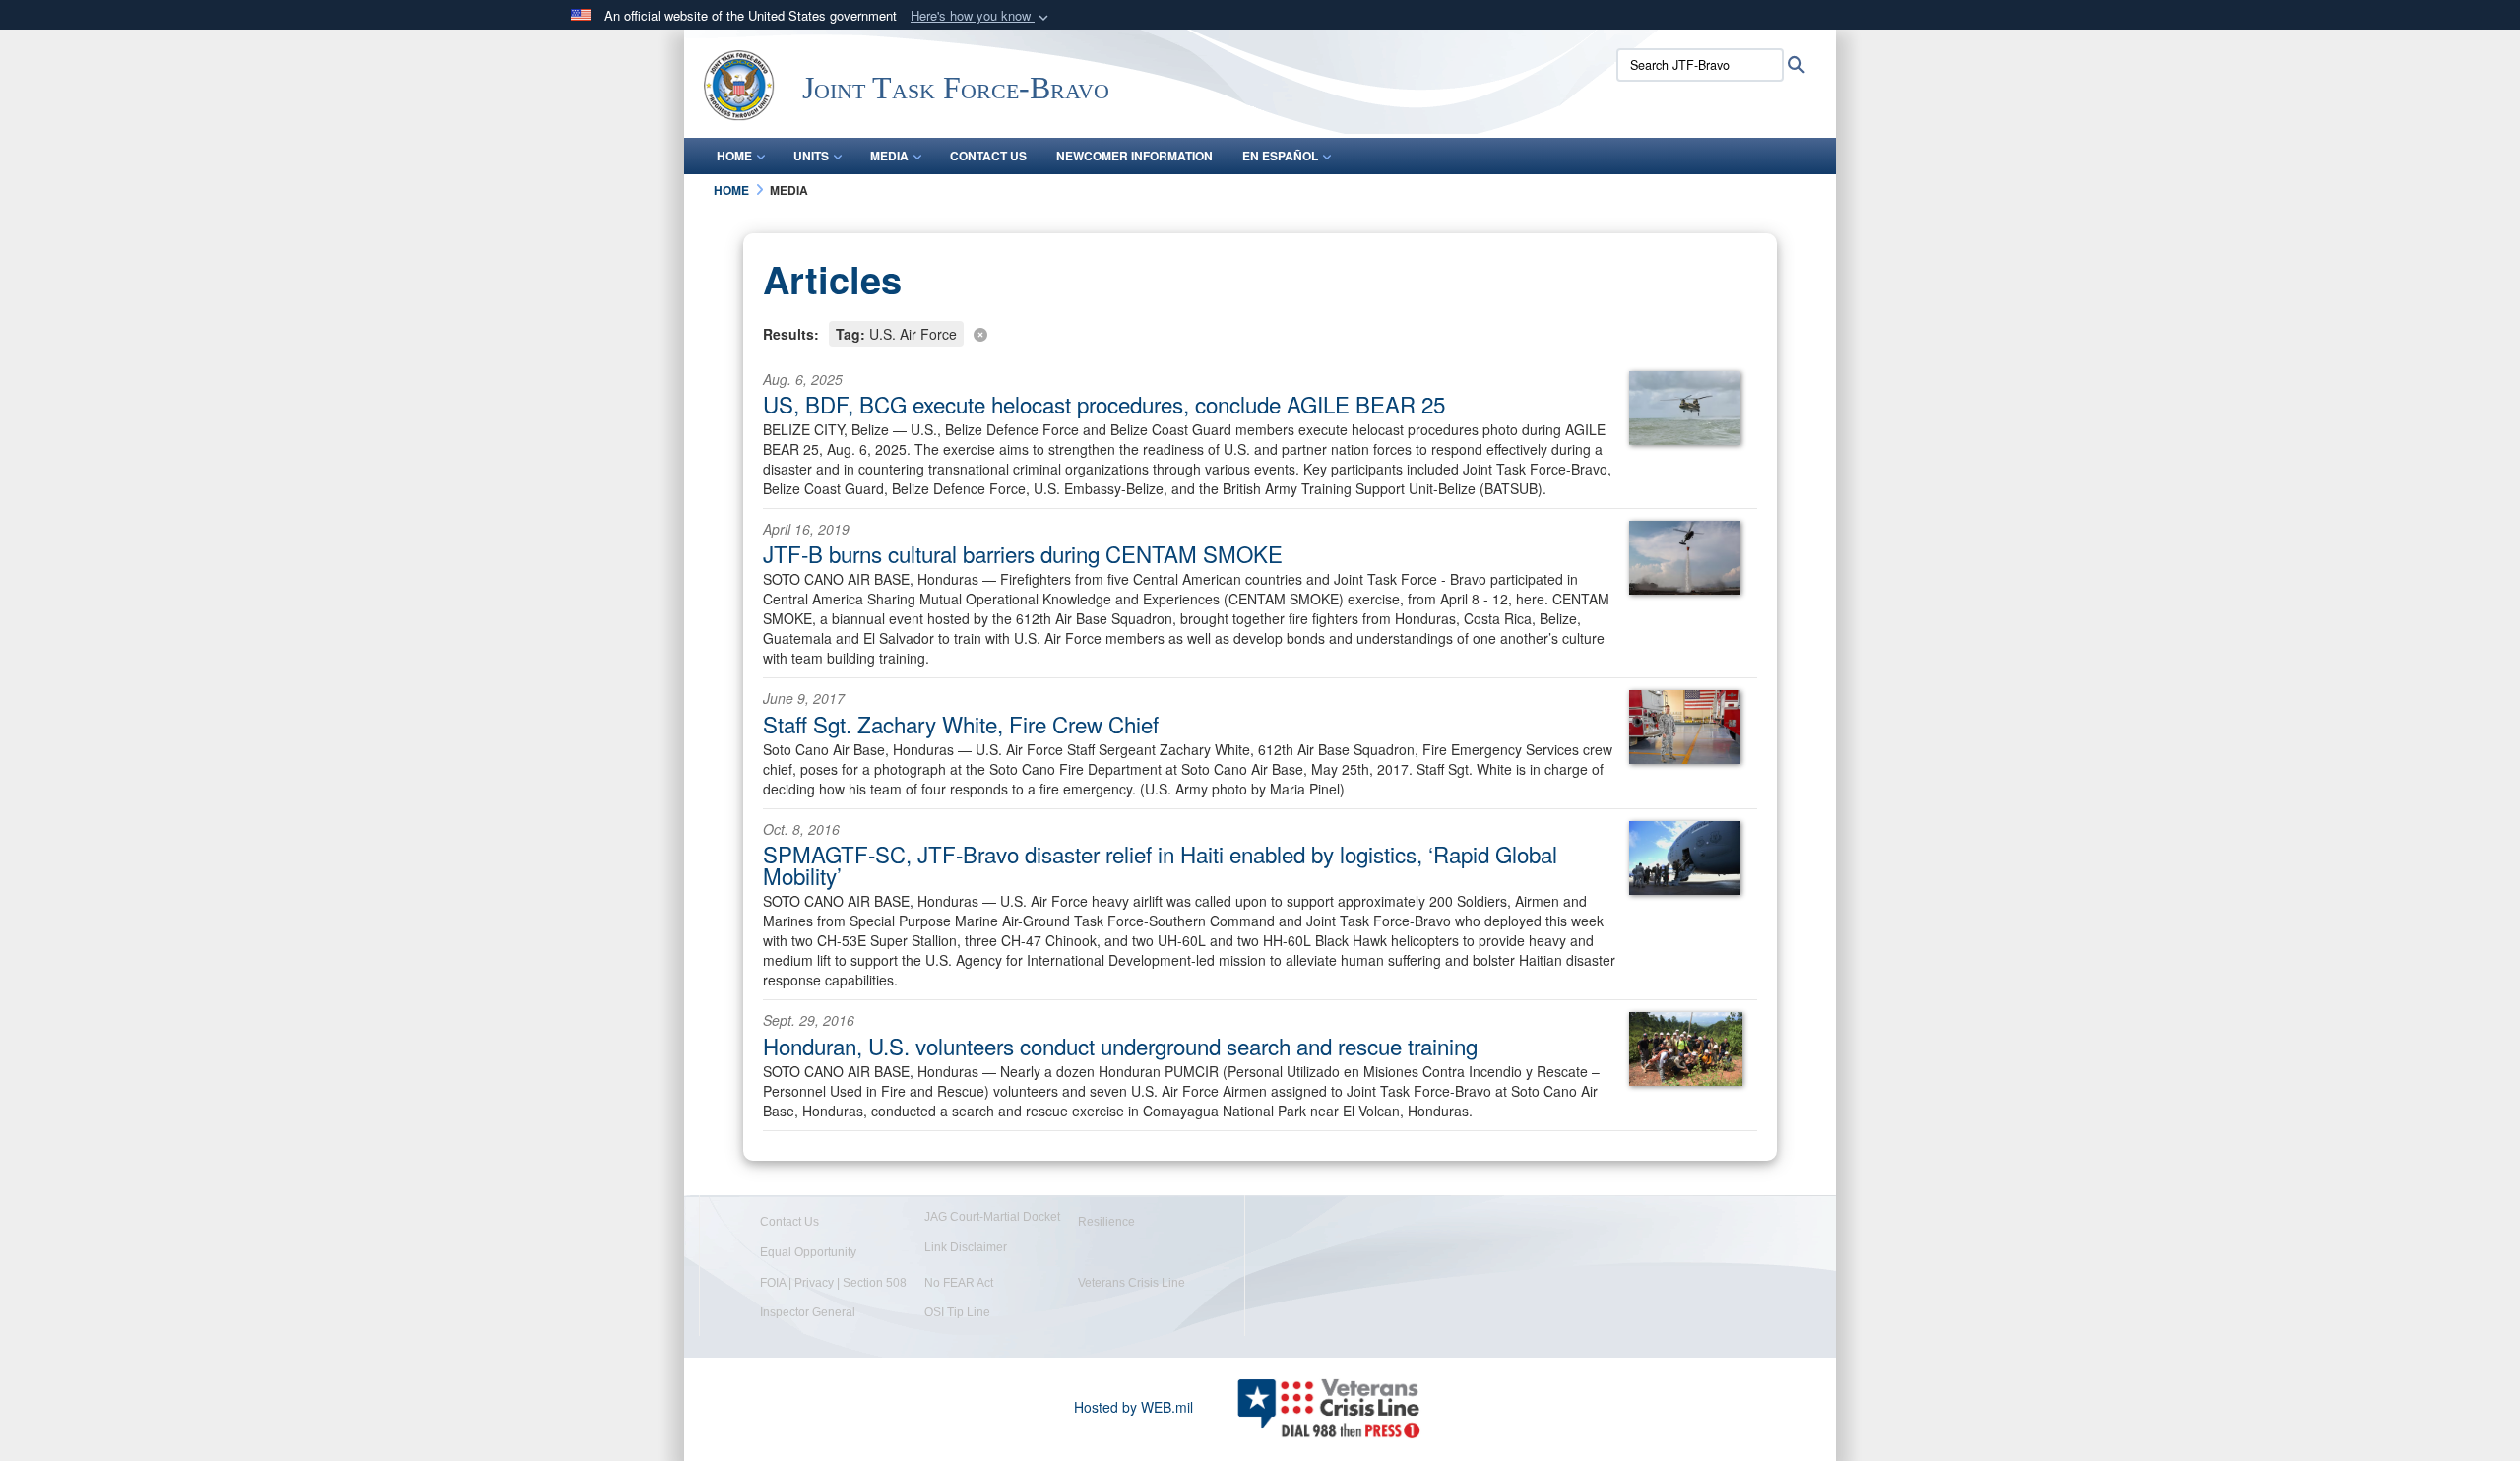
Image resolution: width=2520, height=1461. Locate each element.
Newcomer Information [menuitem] (1134, 156)
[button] (981, 16)
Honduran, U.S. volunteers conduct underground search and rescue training (1120, 1046)
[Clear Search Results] (1260, 332)
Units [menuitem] (811, 156)
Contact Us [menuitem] (988, 156)
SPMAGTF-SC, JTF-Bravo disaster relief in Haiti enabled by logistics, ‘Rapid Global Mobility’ (1160, 864)
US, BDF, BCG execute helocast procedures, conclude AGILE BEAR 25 (1104, 404)
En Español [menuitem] (1280, 156)
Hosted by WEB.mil (1134, 1407)
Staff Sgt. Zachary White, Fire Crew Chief (961, 724)
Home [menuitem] (734, 156)
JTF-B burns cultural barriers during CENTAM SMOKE (1023, 553)
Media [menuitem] (889, 156)
